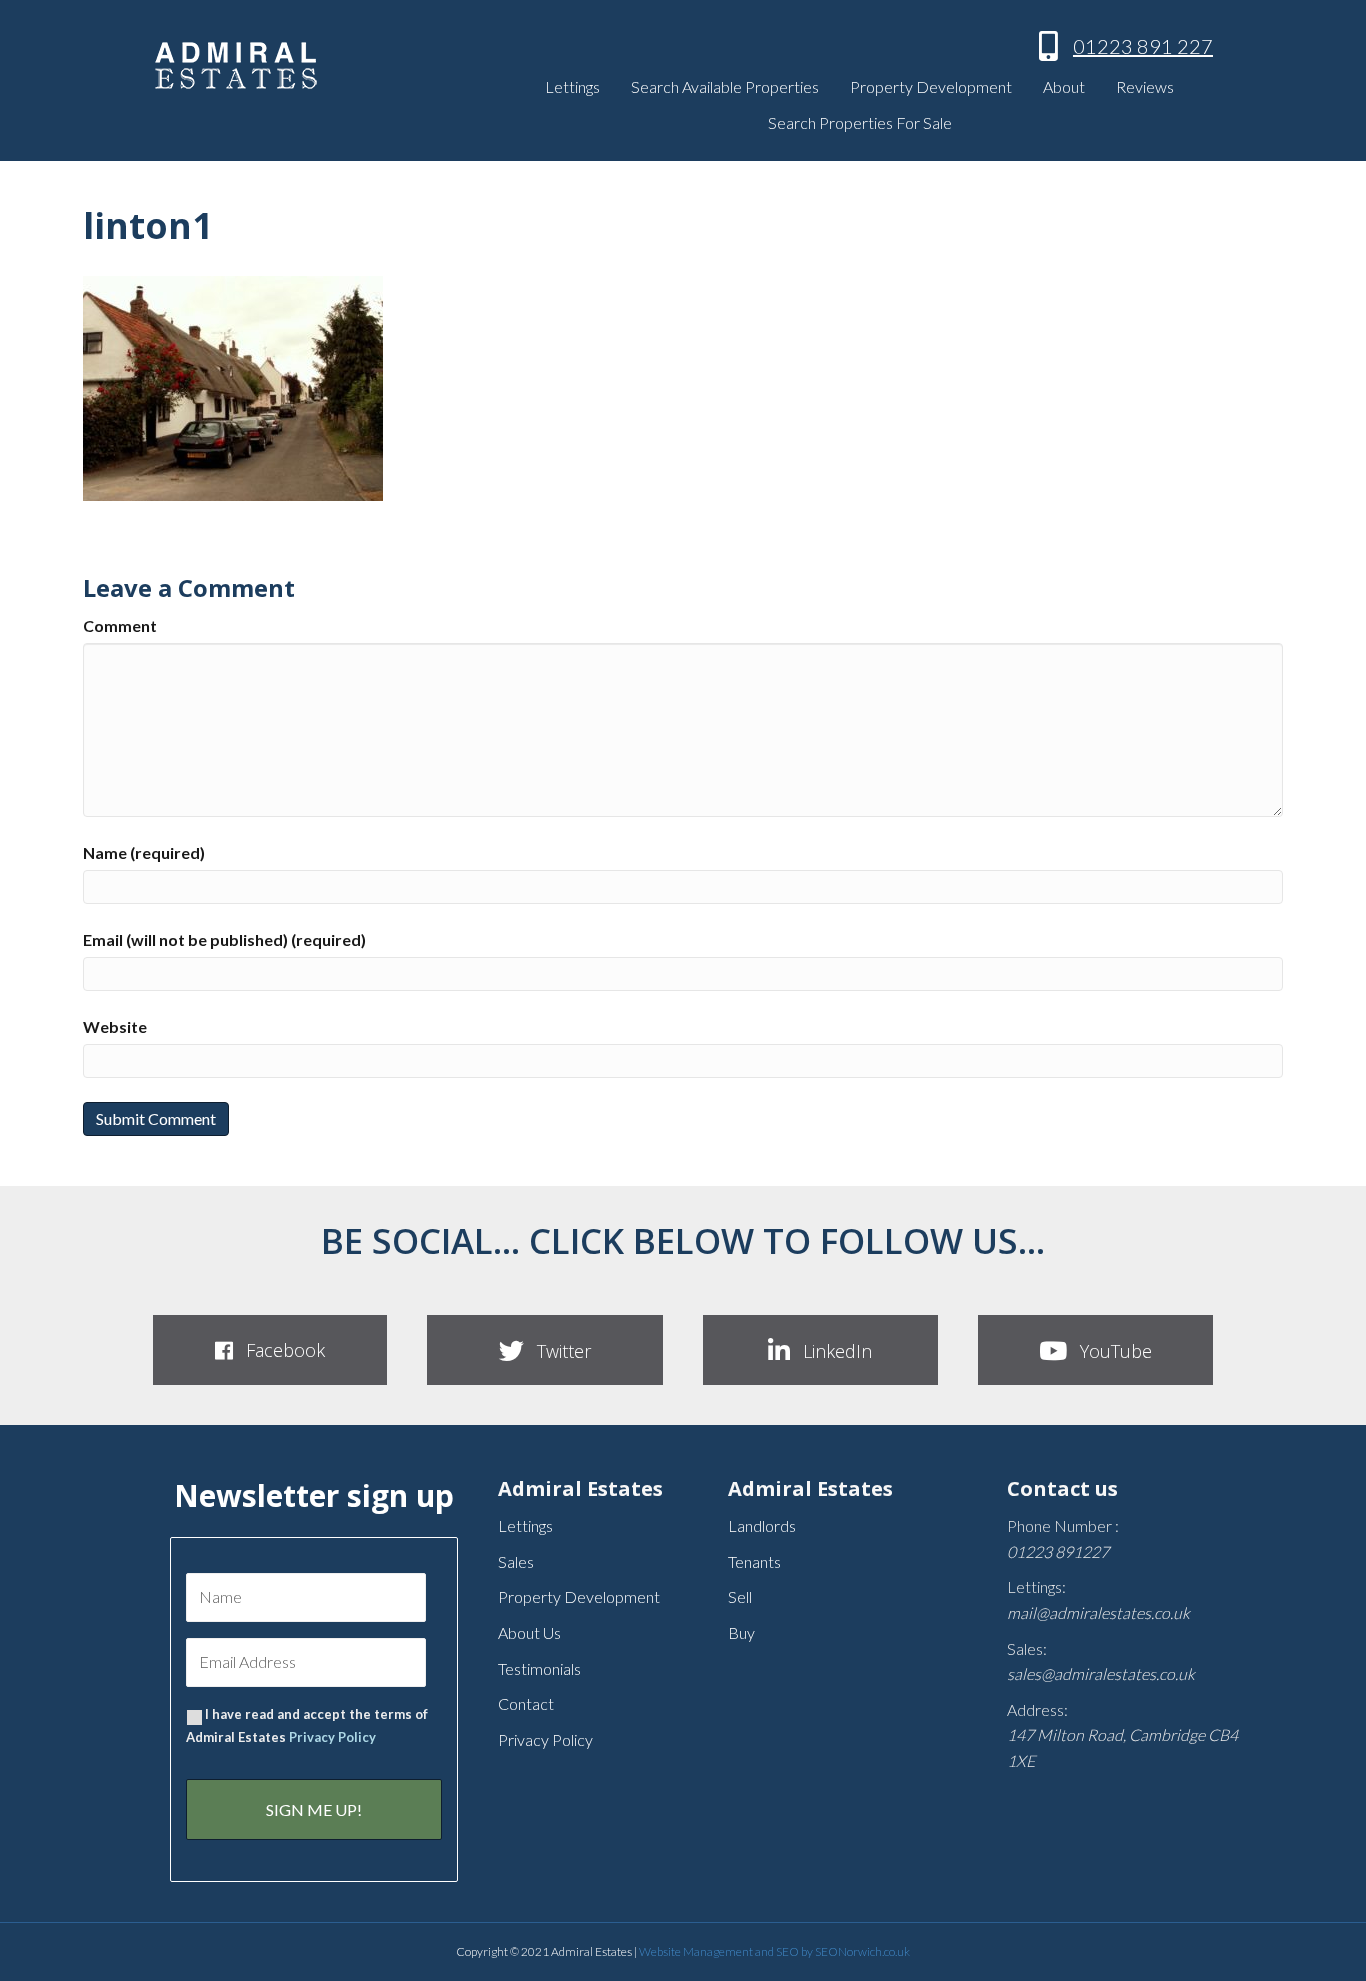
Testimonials (539, 1668)
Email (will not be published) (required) (224, 939)
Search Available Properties (725, 86)
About (1064, 86)
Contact (526, 1703)
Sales (516, 1561)
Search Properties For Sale (860, 122)
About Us (529, 1632)
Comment (120, 625)
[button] (270, 1350)
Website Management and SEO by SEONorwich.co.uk (774, 1951)
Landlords (762, 1525)
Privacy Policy (332, 1737)
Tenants (754, 1561)
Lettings (572, 86)
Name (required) (144, 852)
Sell (740, 1596)
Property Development (931, 86)
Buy (741, 1632)
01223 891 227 (1143, 46)
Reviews (1145, 86)
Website (115, 1026)
